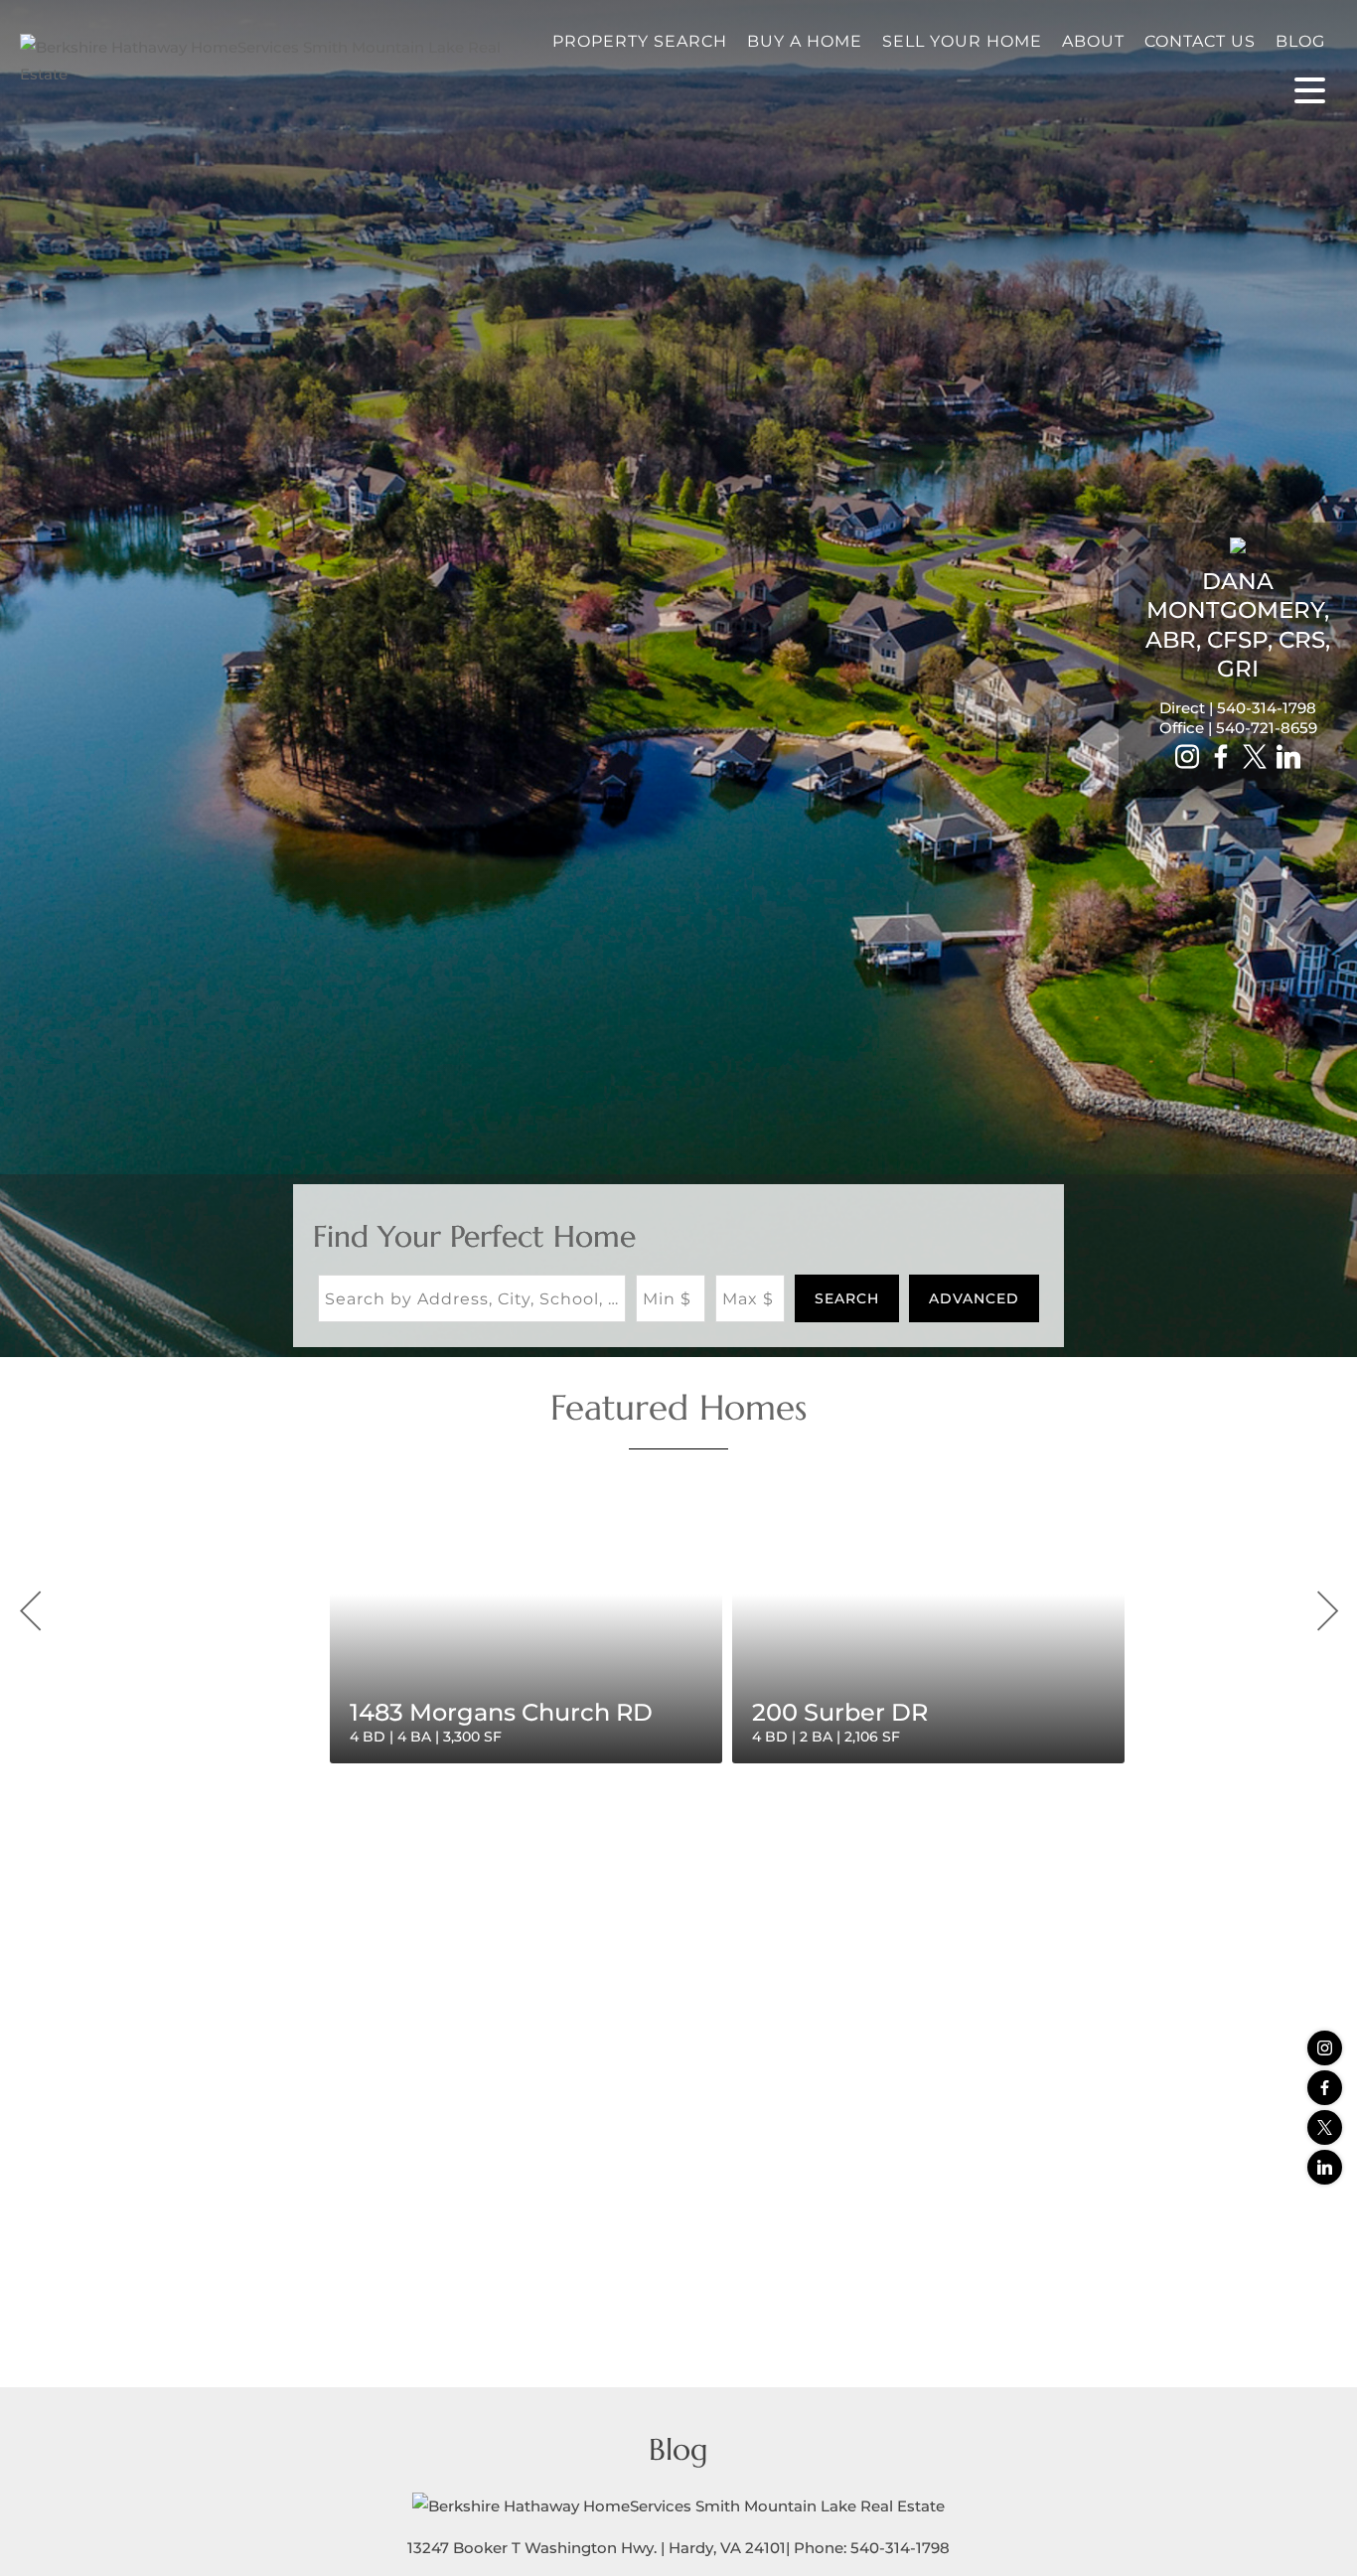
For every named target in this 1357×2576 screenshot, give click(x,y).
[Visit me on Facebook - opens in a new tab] (1221, 758)
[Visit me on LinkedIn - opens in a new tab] (1288, 758)
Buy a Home (805, 41)
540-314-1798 (1267, 708)
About (1093, 41)
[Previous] (30, 1611)
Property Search (640, 41)
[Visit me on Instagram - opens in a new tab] (1187, 758)
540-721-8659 (1267, 728)
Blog (1300, 41)
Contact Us (1200, 41)
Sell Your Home (962, 41)
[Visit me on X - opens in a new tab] (1255, 758)
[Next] (1327, 1611)
